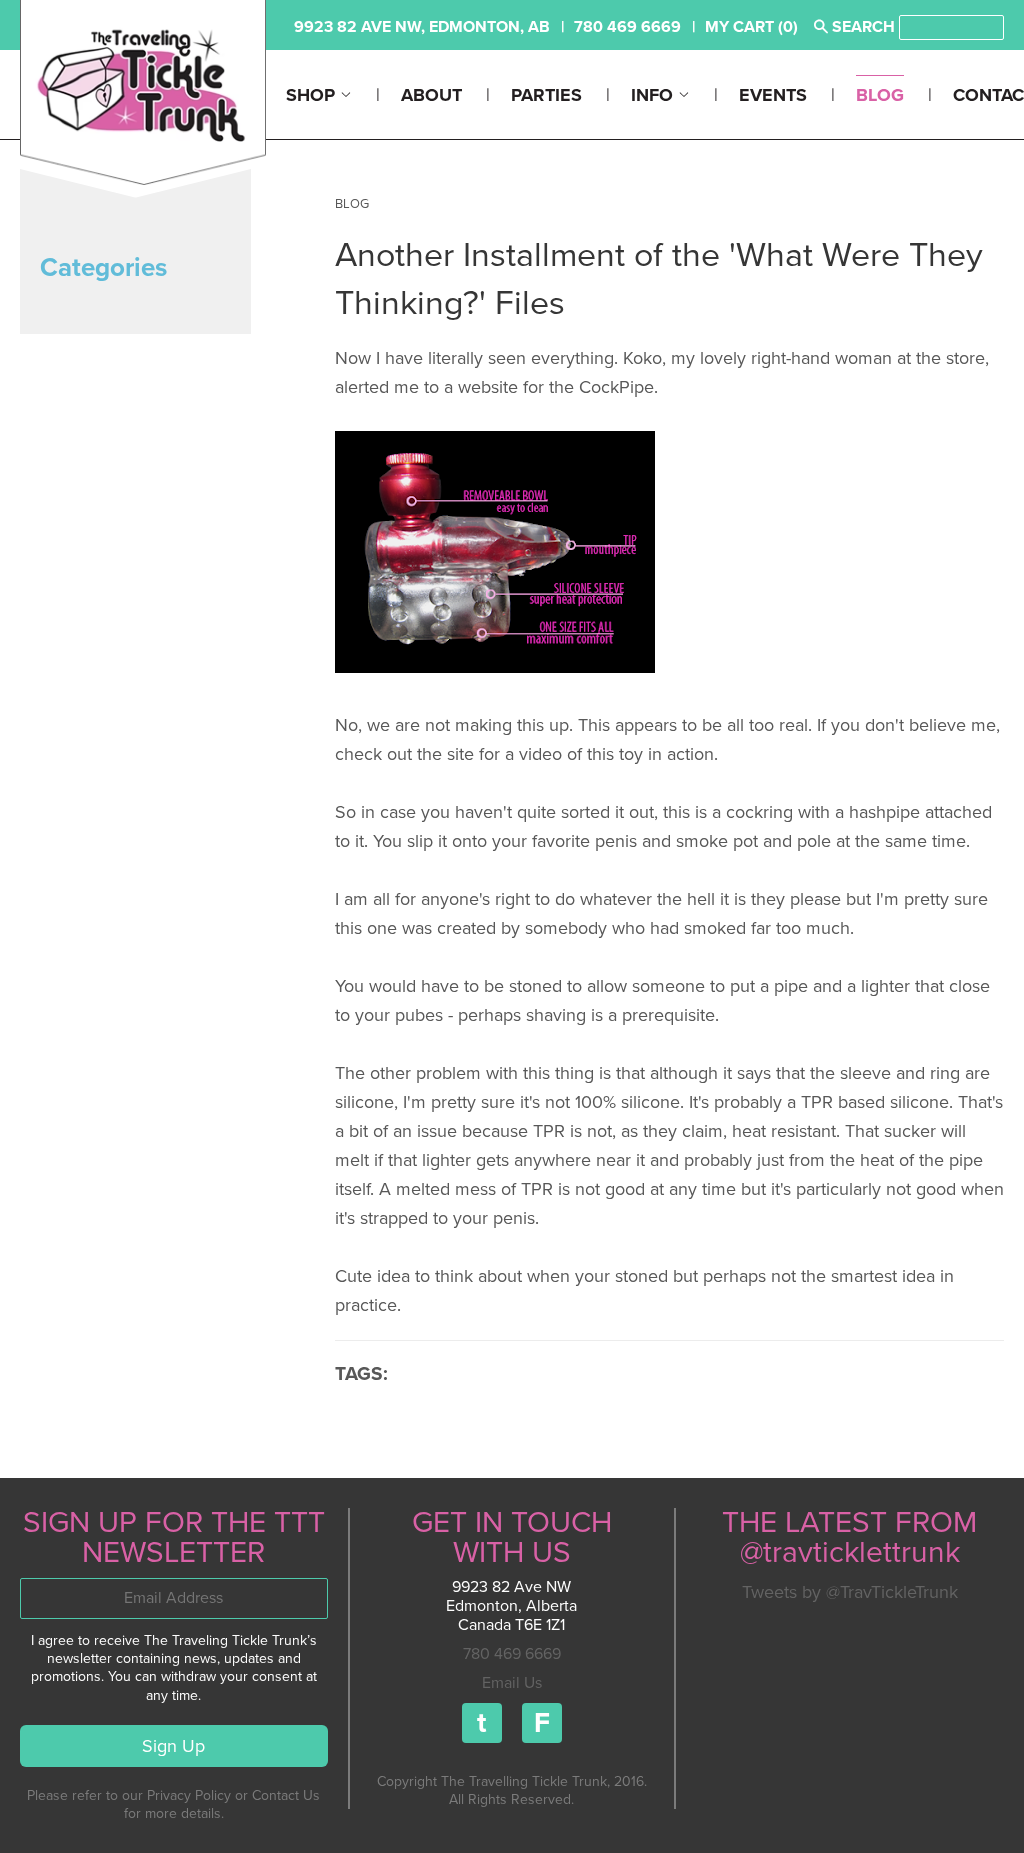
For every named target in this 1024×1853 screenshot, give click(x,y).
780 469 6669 (512, 1654)
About (431, 95)
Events (773, 95)
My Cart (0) (751, 27)
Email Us (512, 1683)
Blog (880, 95)
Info (654, 95)
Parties (546, 95)
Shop (313, 95)
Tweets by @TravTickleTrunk (850, 1592)
